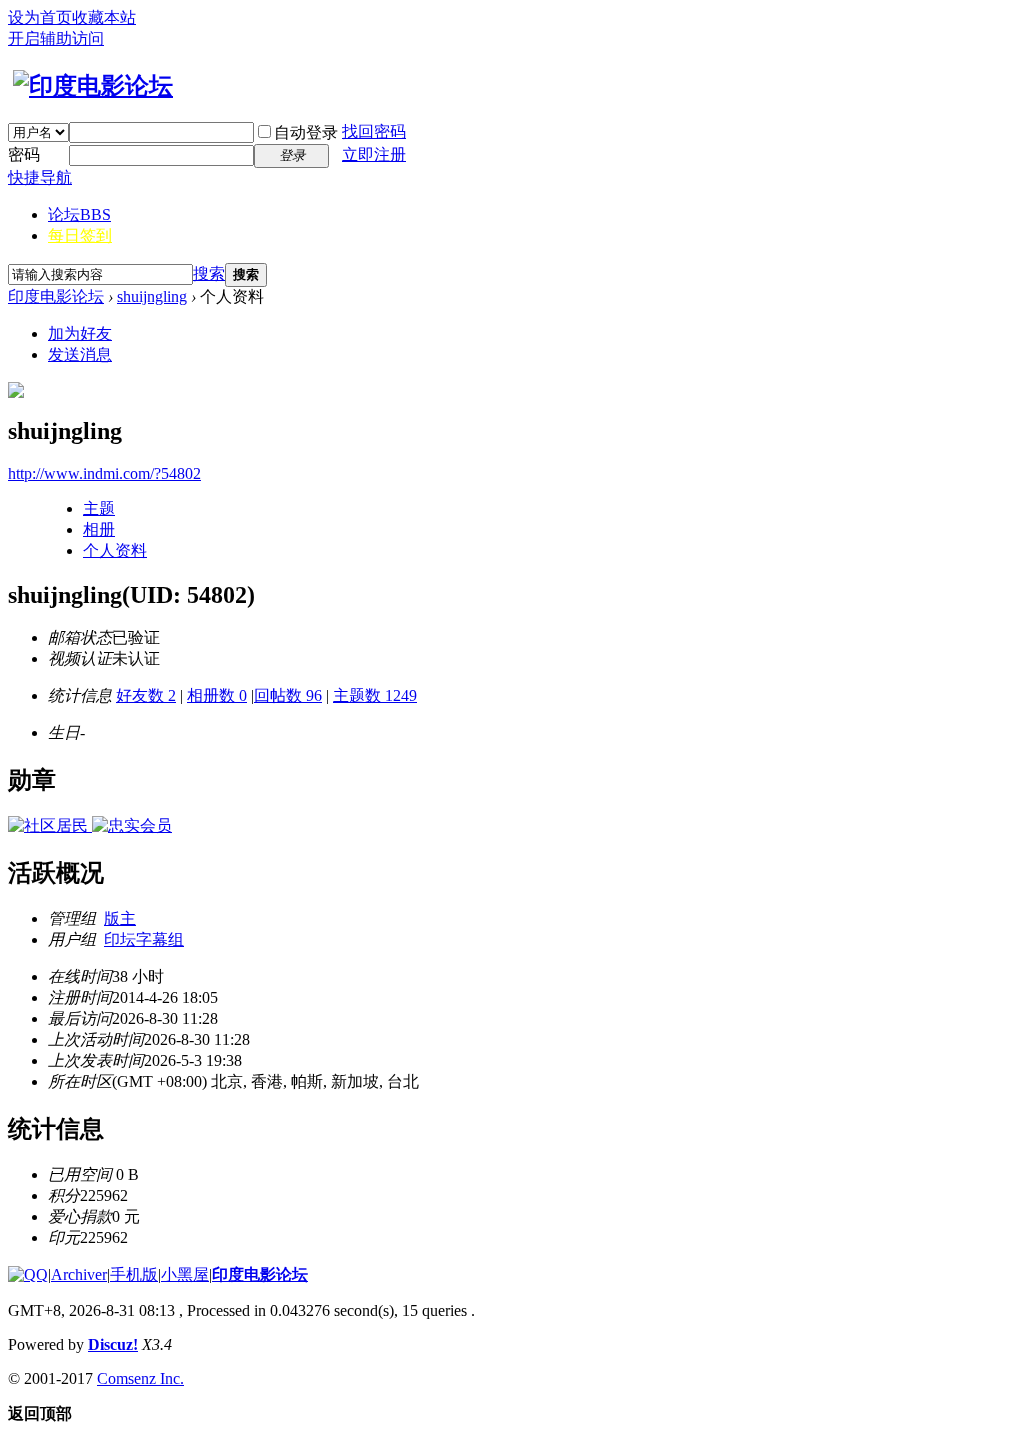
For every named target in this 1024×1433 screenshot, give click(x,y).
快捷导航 (40, 177)
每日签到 (80, 235)
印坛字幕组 (144, 939)
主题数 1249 (375, 695)
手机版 (134, 1274)
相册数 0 (217, 695)
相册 (99, 529)
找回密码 (374, 131)
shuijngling (152, 296)
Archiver (79, 1274)
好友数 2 (146, 695)
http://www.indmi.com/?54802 (104, 473)
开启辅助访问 (56, 38)
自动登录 (306, 132)
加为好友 (80, 333)
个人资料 (115, 550)
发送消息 (80, 354)
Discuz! (113, 1344)
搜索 (209, 273)
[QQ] (28, 1274)
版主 (120, 918)
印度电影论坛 (56, 296)
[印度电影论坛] (90, 86)
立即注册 (374, 154)
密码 (24, 154)
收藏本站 (104, 17)
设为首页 (40, 17)
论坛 (79, 214)
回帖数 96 (288, 695)
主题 (99, 508)
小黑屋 (185, 1274)
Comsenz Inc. (140, 1378)
